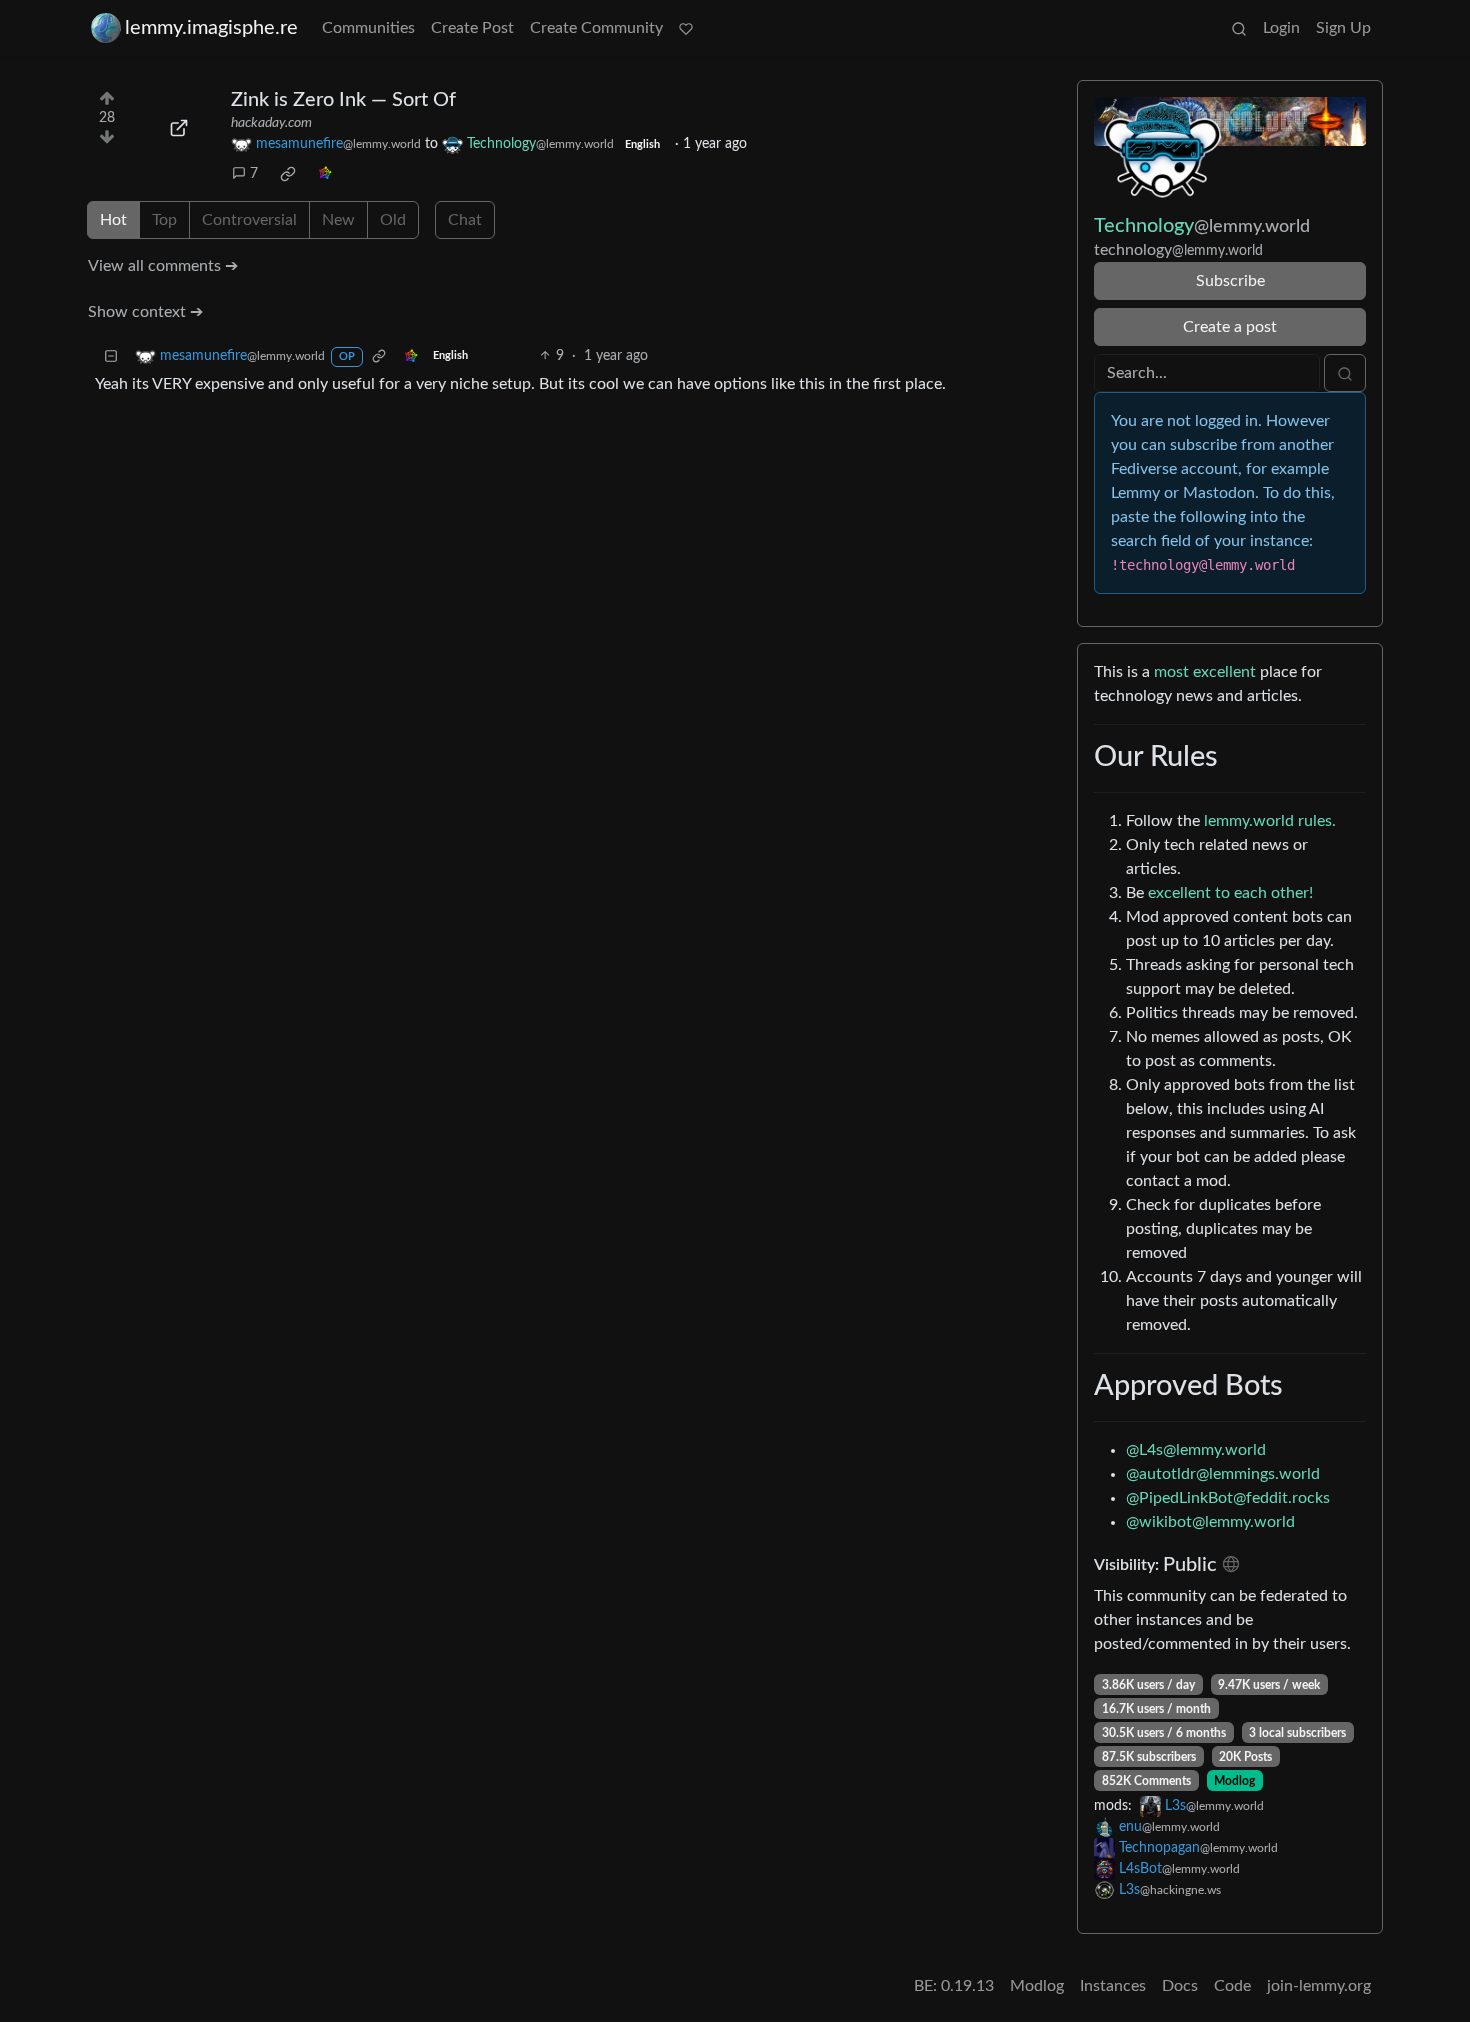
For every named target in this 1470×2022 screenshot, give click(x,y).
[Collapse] (111, 356)
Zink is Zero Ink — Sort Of (343, 100)
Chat (465, 220)
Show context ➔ (145, 312)
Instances (1113, 1986)
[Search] (1239, 28)
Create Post (472, 28)
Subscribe (1230, 281)
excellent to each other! (1230, 893)
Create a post (1230, 327)
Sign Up (1343, 28)
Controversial (249, 220)
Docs (1180, 1986)
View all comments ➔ (163, 266)
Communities (368, 28)
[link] (288, 174)
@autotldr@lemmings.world (1223, 1474)
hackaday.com (271, 123)
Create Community (596, 28)
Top (164, 220)
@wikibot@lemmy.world (1210, 1522)
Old (393, 220)
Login (1281, 28)
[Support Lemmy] (686, 28)
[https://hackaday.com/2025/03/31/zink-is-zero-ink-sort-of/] (179, 128)
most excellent (1205, 672)
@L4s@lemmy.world (1196, 1450)
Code (1232, 1986)
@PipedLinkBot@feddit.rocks (1228, 1498)
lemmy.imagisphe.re (211, 28)
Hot (113, 220)
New (338, 220)
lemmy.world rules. (1270, 821)
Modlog (1234, 1781)
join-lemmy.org (1319, 1986)
